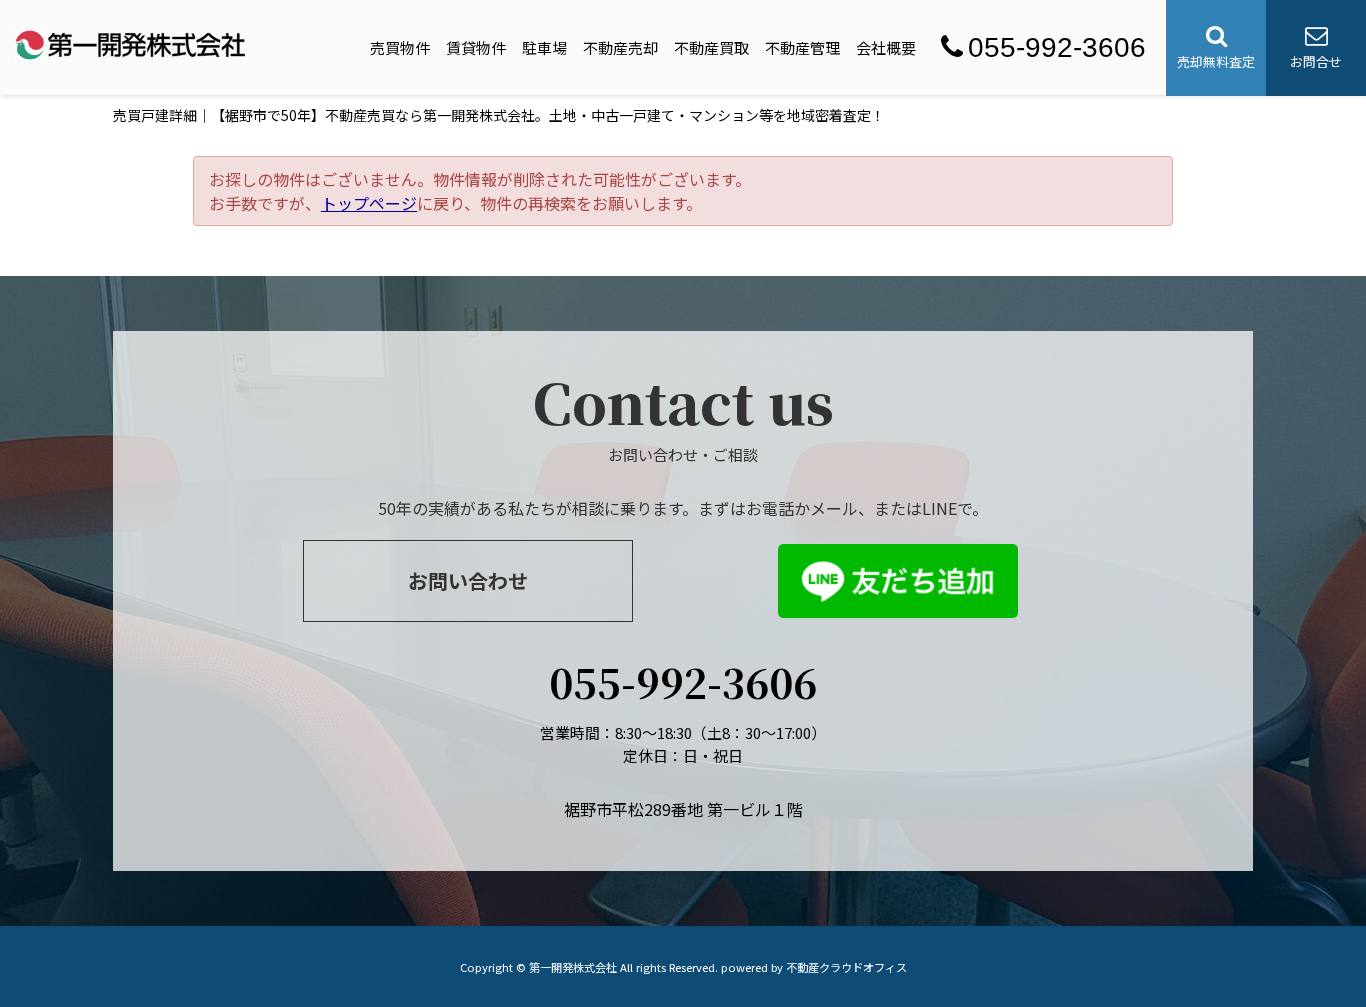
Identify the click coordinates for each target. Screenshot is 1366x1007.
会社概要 (886, 47)
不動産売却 (620, 47)
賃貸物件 (476, 47)
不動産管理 (802, 47)
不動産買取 (711, 47)
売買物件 (400, 47)
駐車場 (544, 47)
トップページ (369, 203)
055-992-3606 (1057, 47)
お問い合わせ (468, 580)
